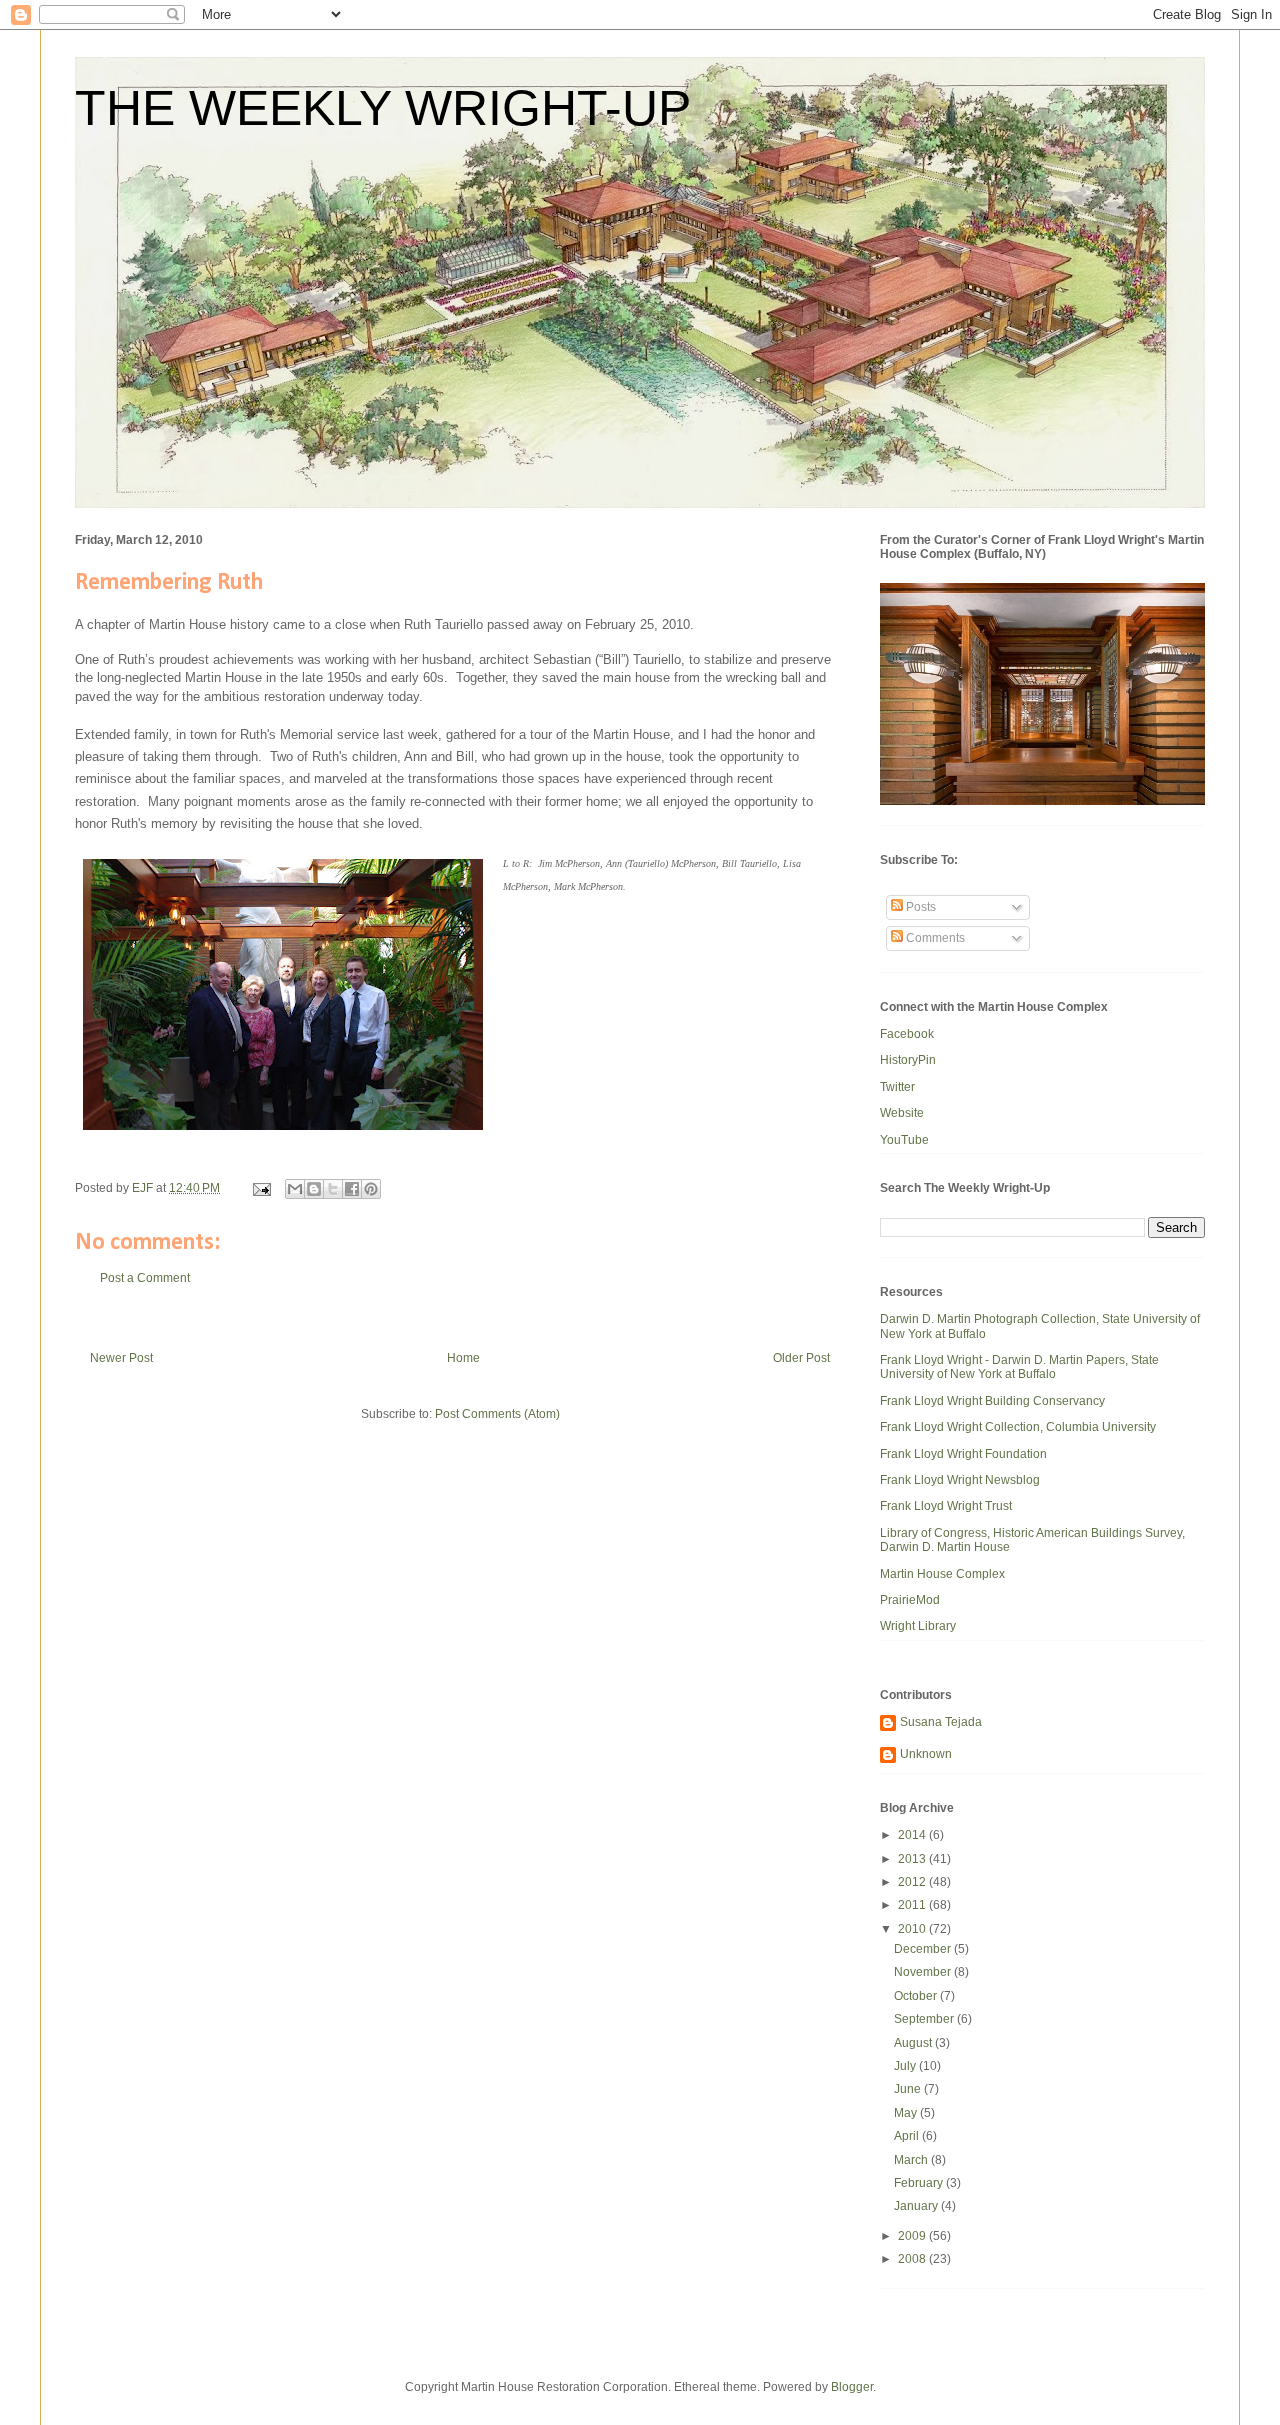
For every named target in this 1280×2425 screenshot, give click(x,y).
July (906, 2066)
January (917, 2206)
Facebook (907, 1034)
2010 (913, 1929)
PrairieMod (910, 1600)
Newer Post (121, 1358)
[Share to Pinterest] (371, 1189)
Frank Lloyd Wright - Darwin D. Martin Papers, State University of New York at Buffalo (1019, 1367)
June (909, 2089)
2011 (913, 1905)
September (925, 2019)
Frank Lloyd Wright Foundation (963, 1454)
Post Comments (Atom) (497, 1414)
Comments (934, 938)
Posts (919, 907)
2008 (913, 2259)
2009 (913, 2236)
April (908, 2136)
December (924, 1949)
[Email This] (295, 1189)
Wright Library (918, 1626)
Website (902, 1113)
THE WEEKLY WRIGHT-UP (383, 108)
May (907, 2113)
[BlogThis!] (314, 1189)
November (924, 1972)
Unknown (926, 1754)
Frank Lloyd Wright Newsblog (960, 1480)
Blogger (852, 2387)
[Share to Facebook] (352, 1189)
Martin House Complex (942, 1574)
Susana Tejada (941, 1722)
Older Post (801, 1358)
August (914, 2043)
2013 (913, 1859)
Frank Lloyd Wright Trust (946, 1506)
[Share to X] (333, 1189)
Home (463, 1358)
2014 (913, 1835)
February (920, 2183)
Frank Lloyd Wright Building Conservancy (992, 1401)
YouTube (904, 1140)
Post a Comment (145, 1278)
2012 (913, 1882)
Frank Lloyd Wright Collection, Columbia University (1018, 1427)
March (912, 2160)
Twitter (897, 1087)
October (917, 1996)
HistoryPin (908, 1060)
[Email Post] (260, 1188)
